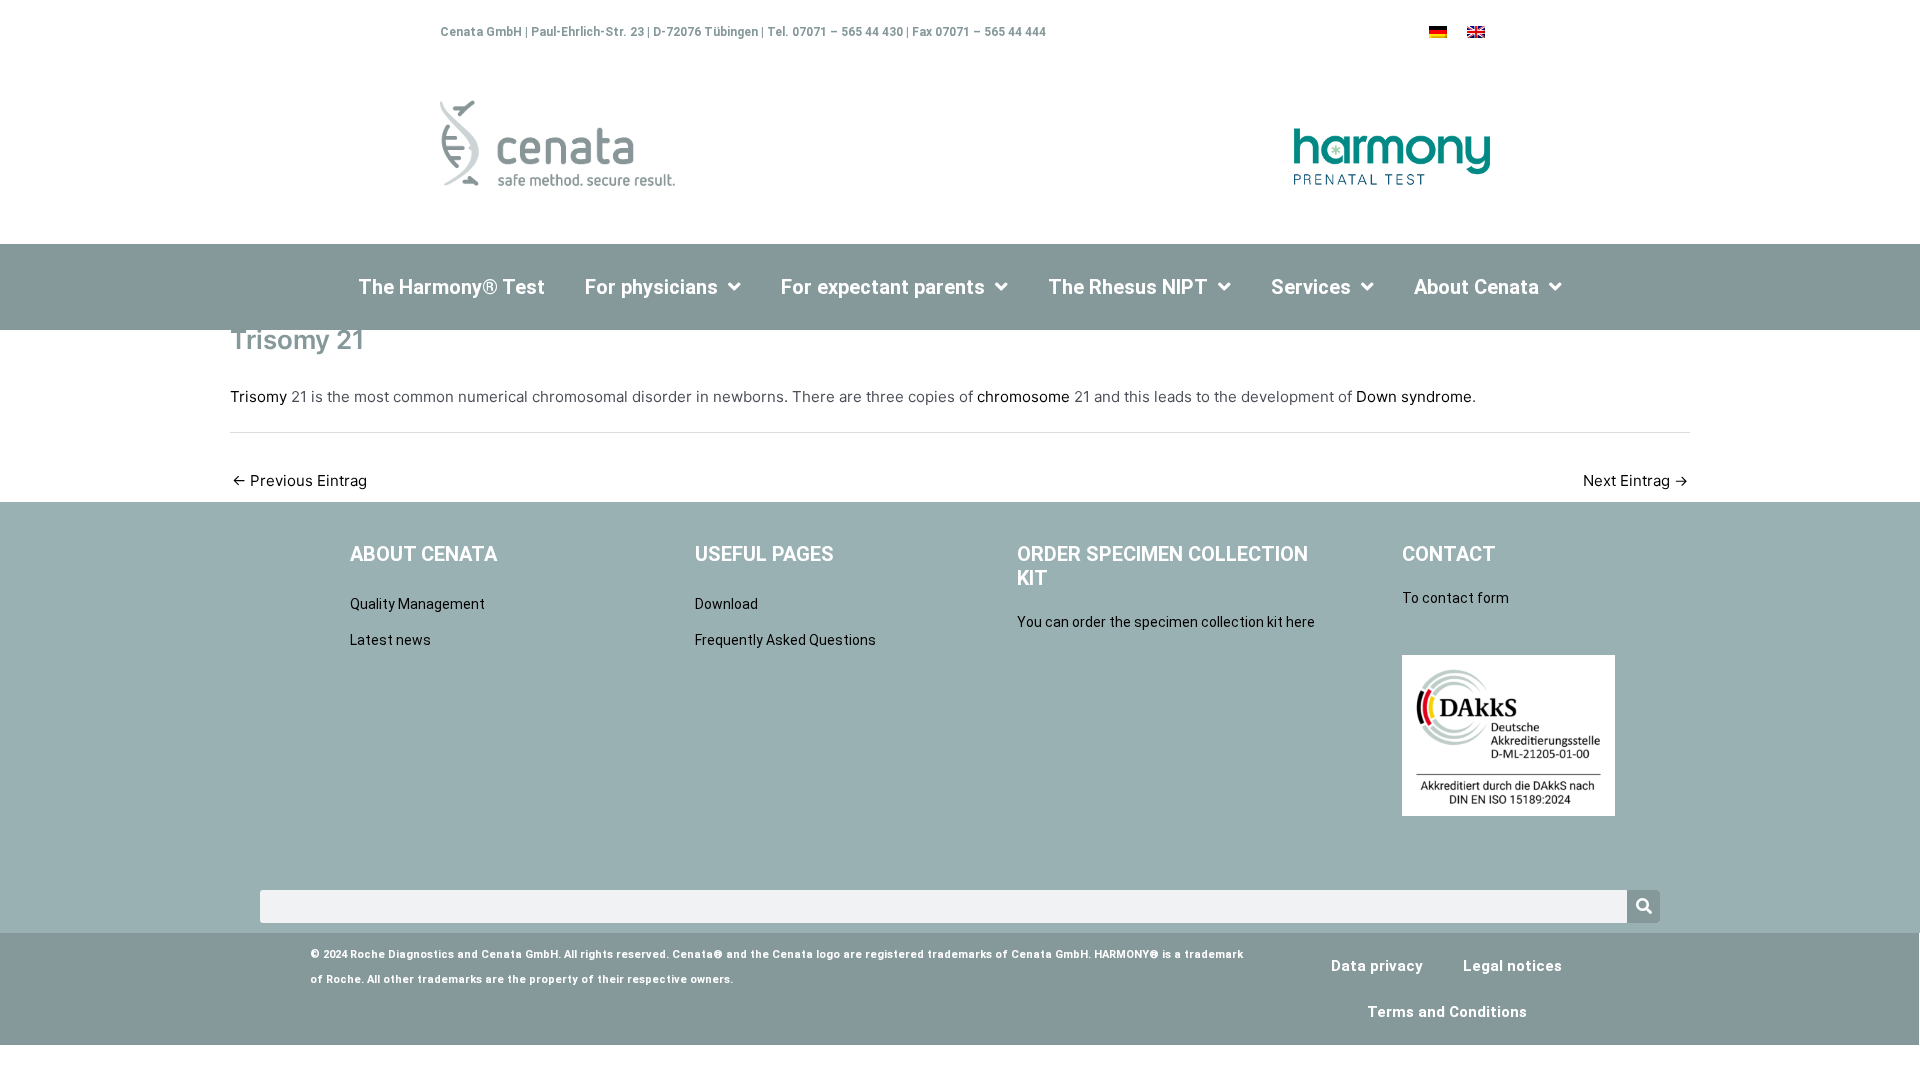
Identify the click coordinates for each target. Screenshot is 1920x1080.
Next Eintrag (1635, 480)
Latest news (390, 640)
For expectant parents (883, 287)
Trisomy (258, 396)
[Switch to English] (1476, 31)
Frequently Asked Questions (785, 640)
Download (726, 604)
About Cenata (1476, 287)
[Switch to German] (1438, 31)
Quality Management (417, 604)
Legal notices (1512, 966)
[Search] (1643, 906)
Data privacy (1377, 966)
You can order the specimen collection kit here (1166, 622)
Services (1311, 287)
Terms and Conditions (1447, 1012)
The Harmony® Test (451, 287)
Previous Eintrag (299, 480)
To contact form (1455, 598)
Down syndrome (1414, 396)
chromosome (1023, 396)
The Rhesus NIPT (1128, 287)
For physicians (651, 287)
